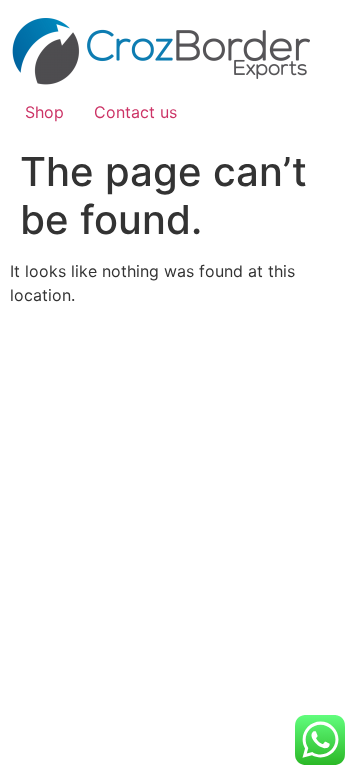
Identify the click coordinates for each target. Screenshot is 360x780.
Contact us (135, 112)
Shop (44, 112)
